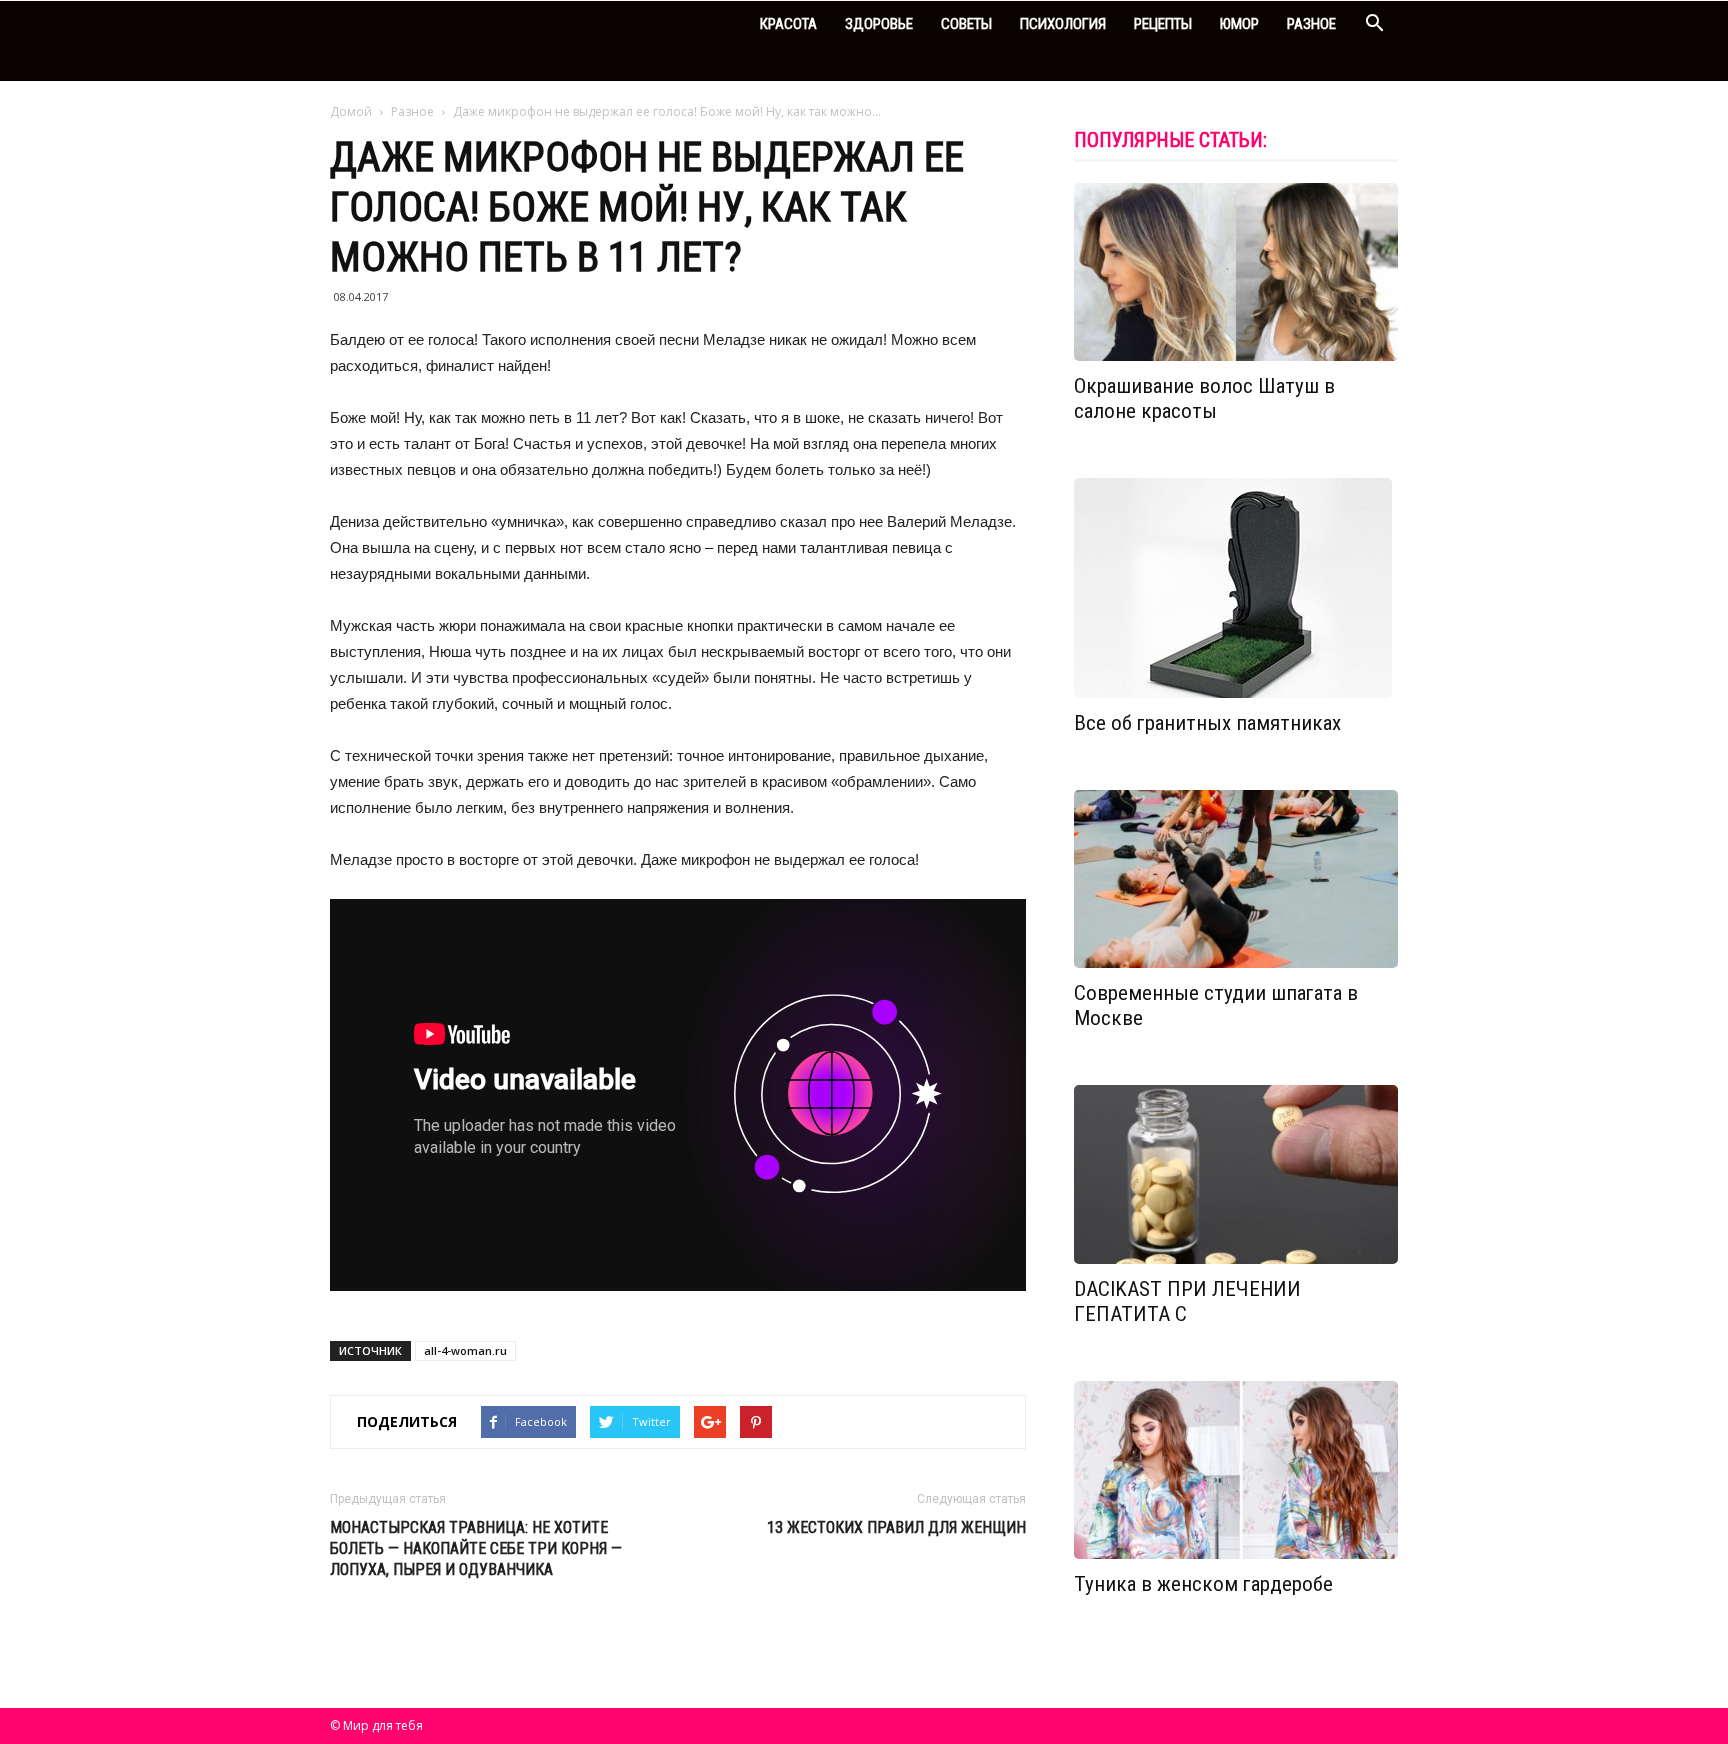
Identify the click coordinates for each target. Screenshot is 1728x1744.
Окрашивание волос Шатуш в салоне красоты (1204, 398)
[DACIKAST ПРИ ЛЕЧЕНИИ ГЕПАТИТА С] (1236, 1174)
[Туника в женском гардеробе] (1236, 1470)
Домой (351, 111)
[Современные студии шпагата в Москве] (1236, 879)
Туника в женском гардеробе (1203, 1584)
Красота (788, 24)
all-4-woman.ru (465, 1350)
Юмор (1239, 24)
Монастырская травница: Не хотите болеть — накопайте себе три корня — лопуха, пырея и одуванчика (476, 1548)
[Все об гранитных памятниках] (1236, 588)
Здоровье (879, 24)
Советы (966, 24)
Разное (1311, 24)
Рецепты (1163, 24)
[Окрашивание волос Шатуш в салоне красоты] (1236, 272)
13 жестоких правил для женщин (896, 1527)
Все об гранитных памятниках (1207, 723)
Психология (1063, 24)
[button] (1374, 25)
